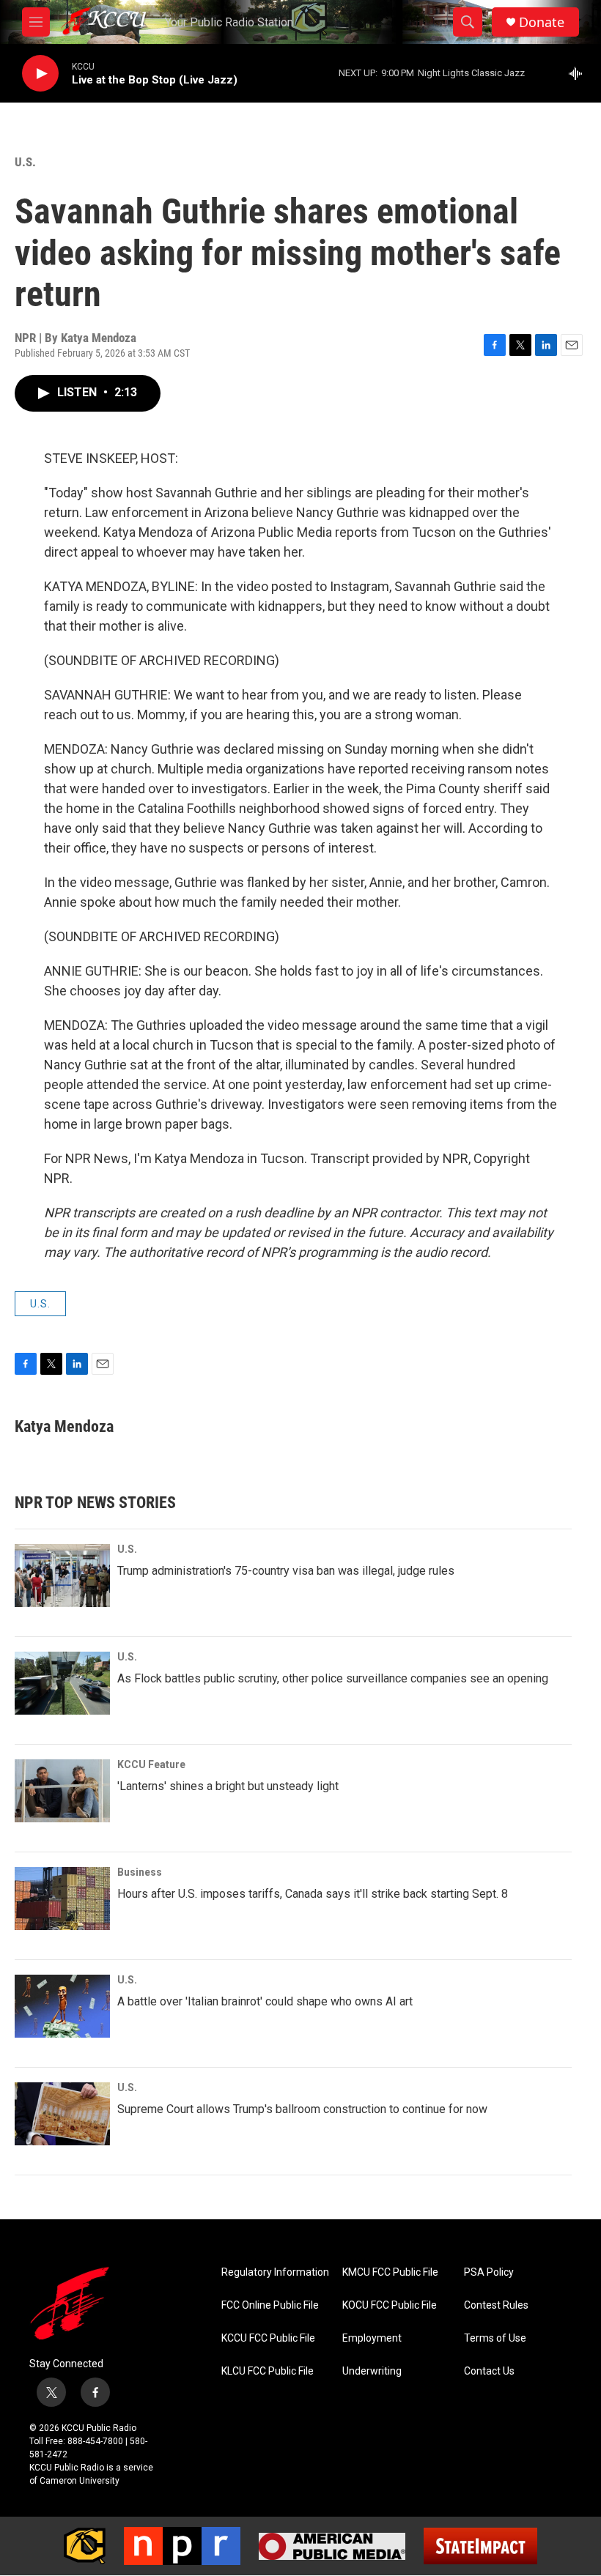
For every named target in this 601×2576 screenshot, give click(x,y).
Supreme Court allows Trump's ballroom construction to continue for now (302, 2109)
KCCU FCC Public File (268, 2338)
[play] (40, 74)
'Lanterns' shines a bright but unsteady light (228, 1786)
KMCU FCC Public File (390, 2272)
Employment (372, 2338)
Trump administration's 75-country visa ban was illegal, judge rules (286, 1571)
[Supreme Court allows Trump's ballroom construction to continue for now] (62, 2114)
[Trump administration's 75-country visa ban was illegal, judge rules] (62, 1575)
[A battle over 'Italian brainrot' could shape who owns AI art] (62, 2006)
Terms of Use (495, 2338)
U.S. (25, 162)
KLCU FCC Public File (268, 2371)
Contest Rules (496, 2305)
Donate (542, 22)
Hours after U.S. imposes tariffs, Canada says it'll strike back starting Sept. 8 (313, 1894)
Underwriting (372, 2371)
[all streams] (579, 73)
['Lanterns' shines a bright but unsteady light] (62, 1791)
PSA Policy (489, 2272)
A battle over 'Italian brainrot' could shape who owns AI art (265, 2001)
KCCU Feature (151, 1764)
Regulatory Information (275, 2272)
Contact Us (489, 2371)
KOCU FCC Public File (390, 2305)
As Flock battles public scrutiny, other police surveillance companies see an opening (333, 1678)
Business (140, 1872)
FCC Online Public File (270, 2305)
